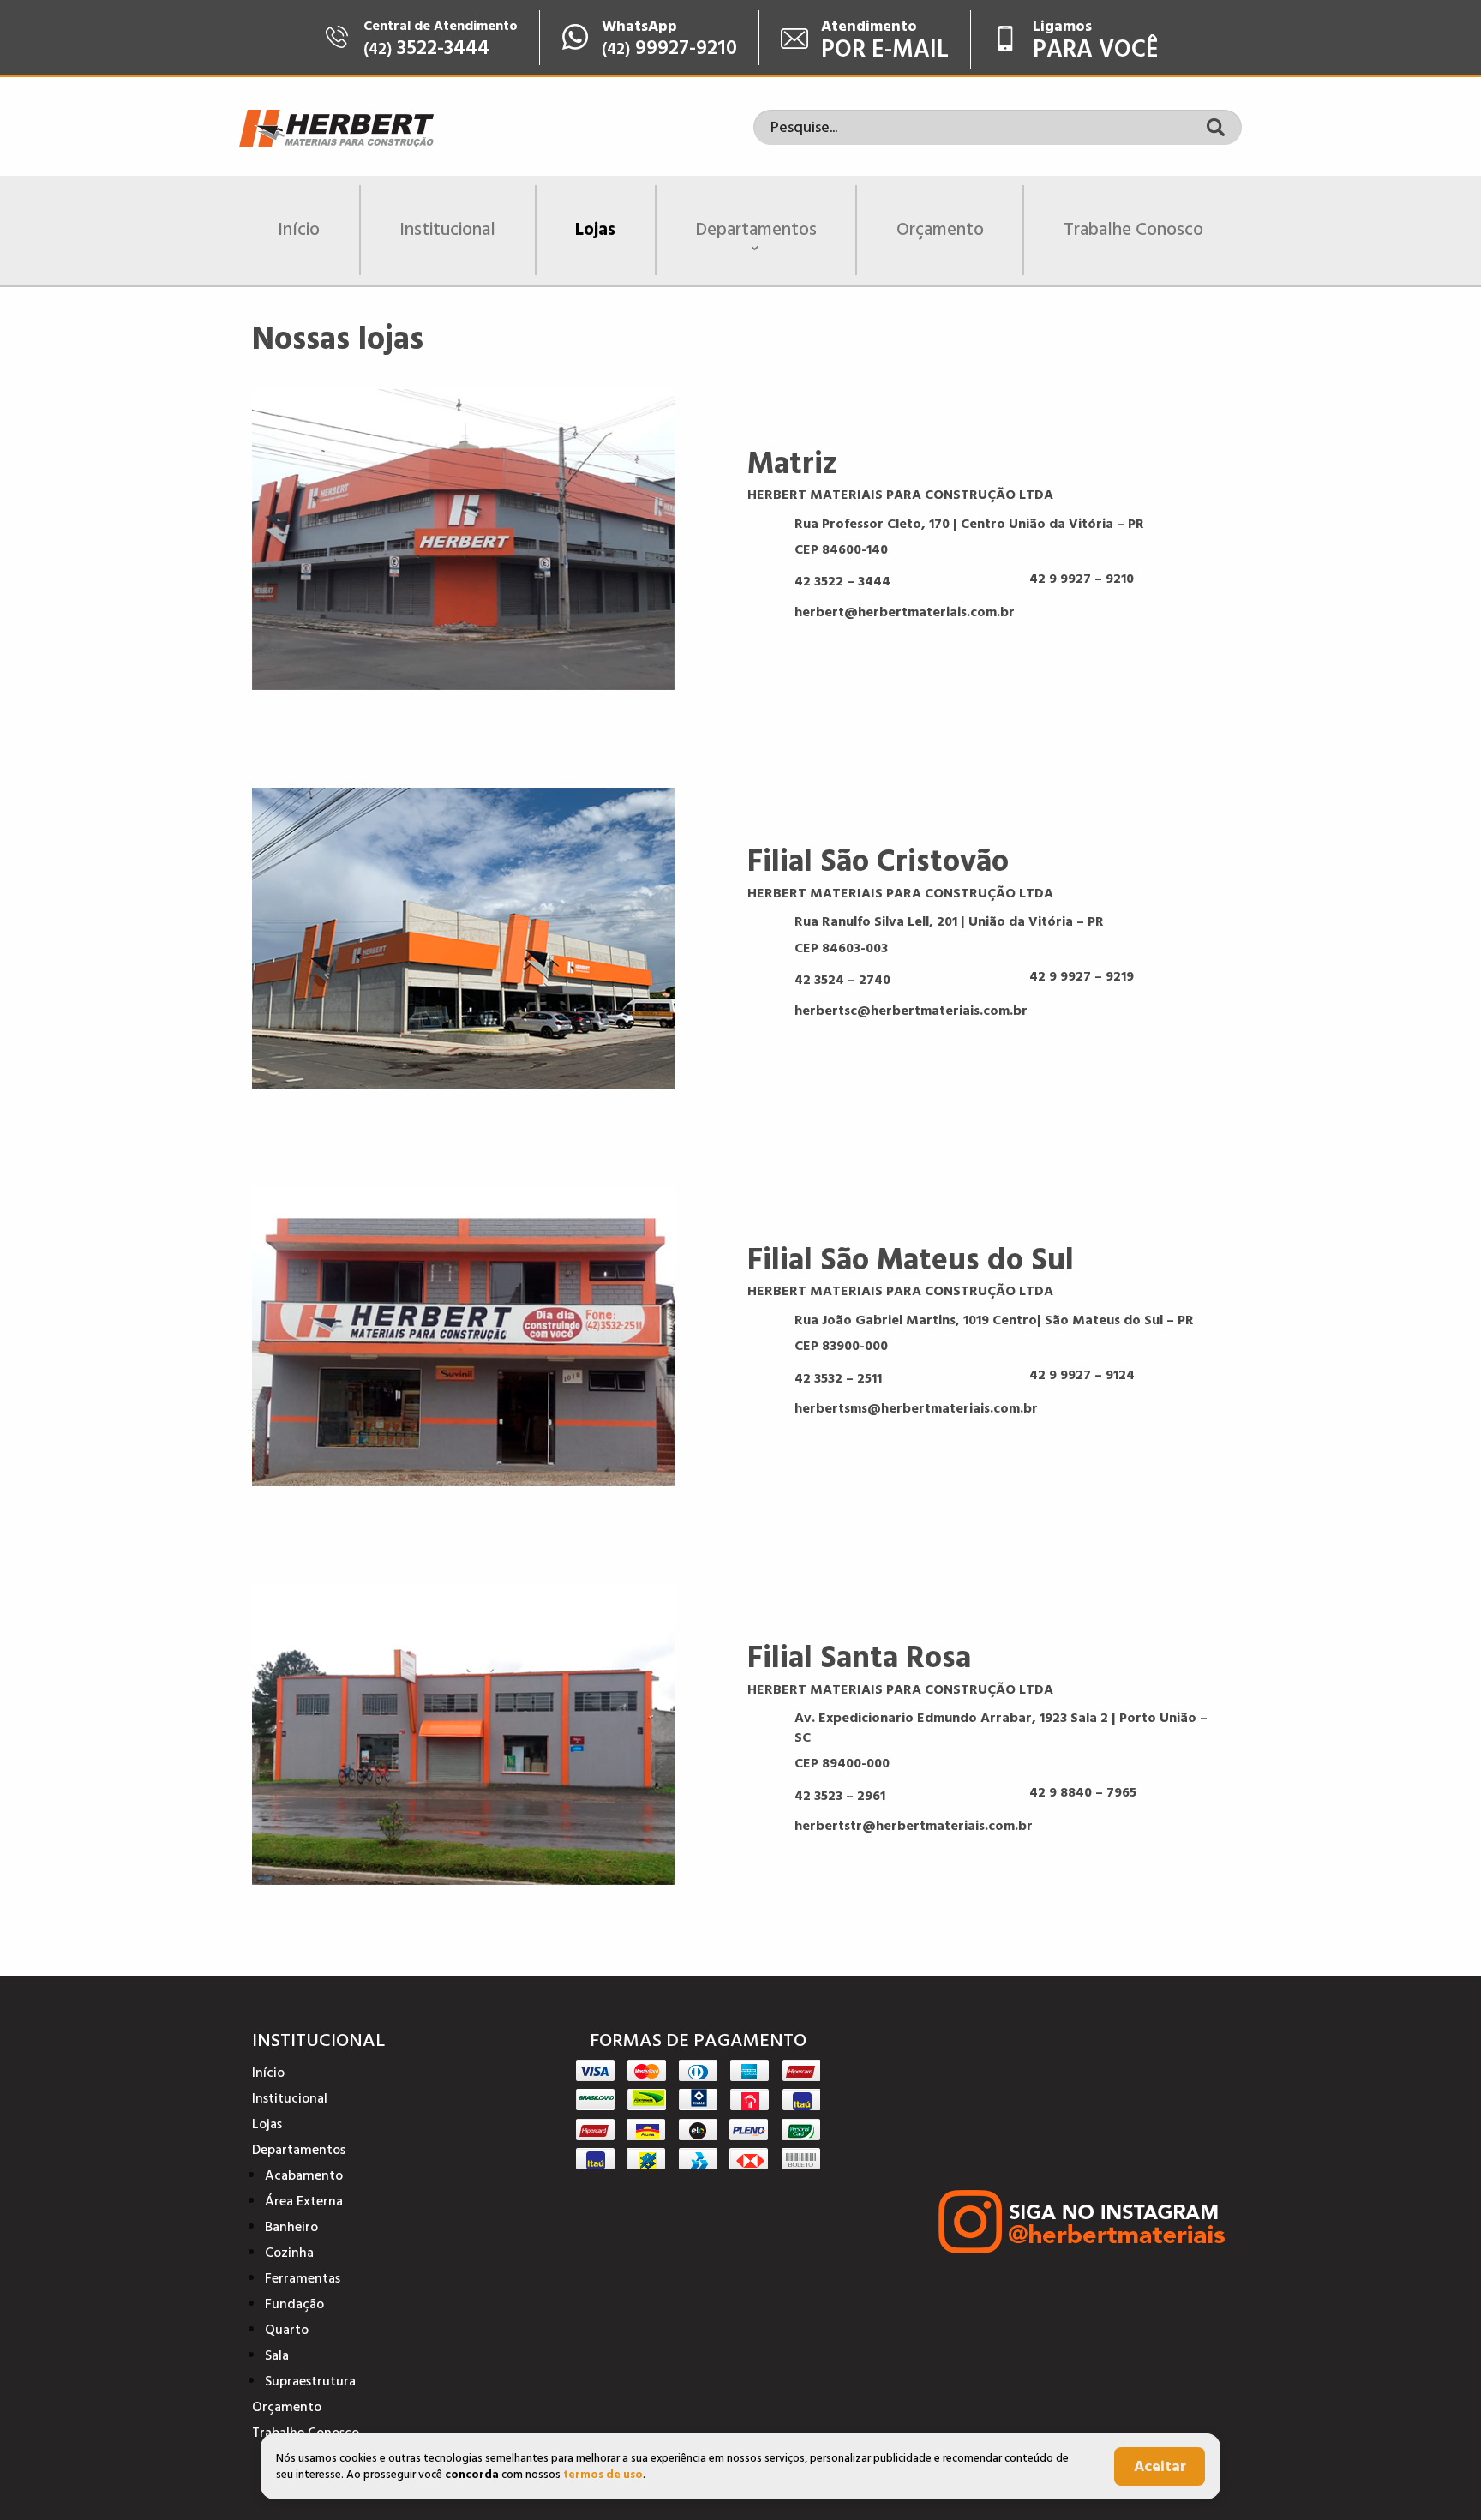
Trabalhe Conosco (1133, 230)
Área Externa (304, 2201)
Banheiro (291, 2227)
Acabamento (304, 2175)
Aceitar (1160, 2466)
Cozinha (289, 2253)
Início (299, 230)
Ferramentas (303, 2278)
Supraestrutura (310, 2381)
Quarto (287, 2330)
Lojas (595, 230)
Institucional (447, 230)
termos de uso (603, 2475)
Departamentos (756, 230)
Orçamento (940, 230)
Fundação (294, 2304)
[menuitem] (300, 230)
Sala (277, 2355)
